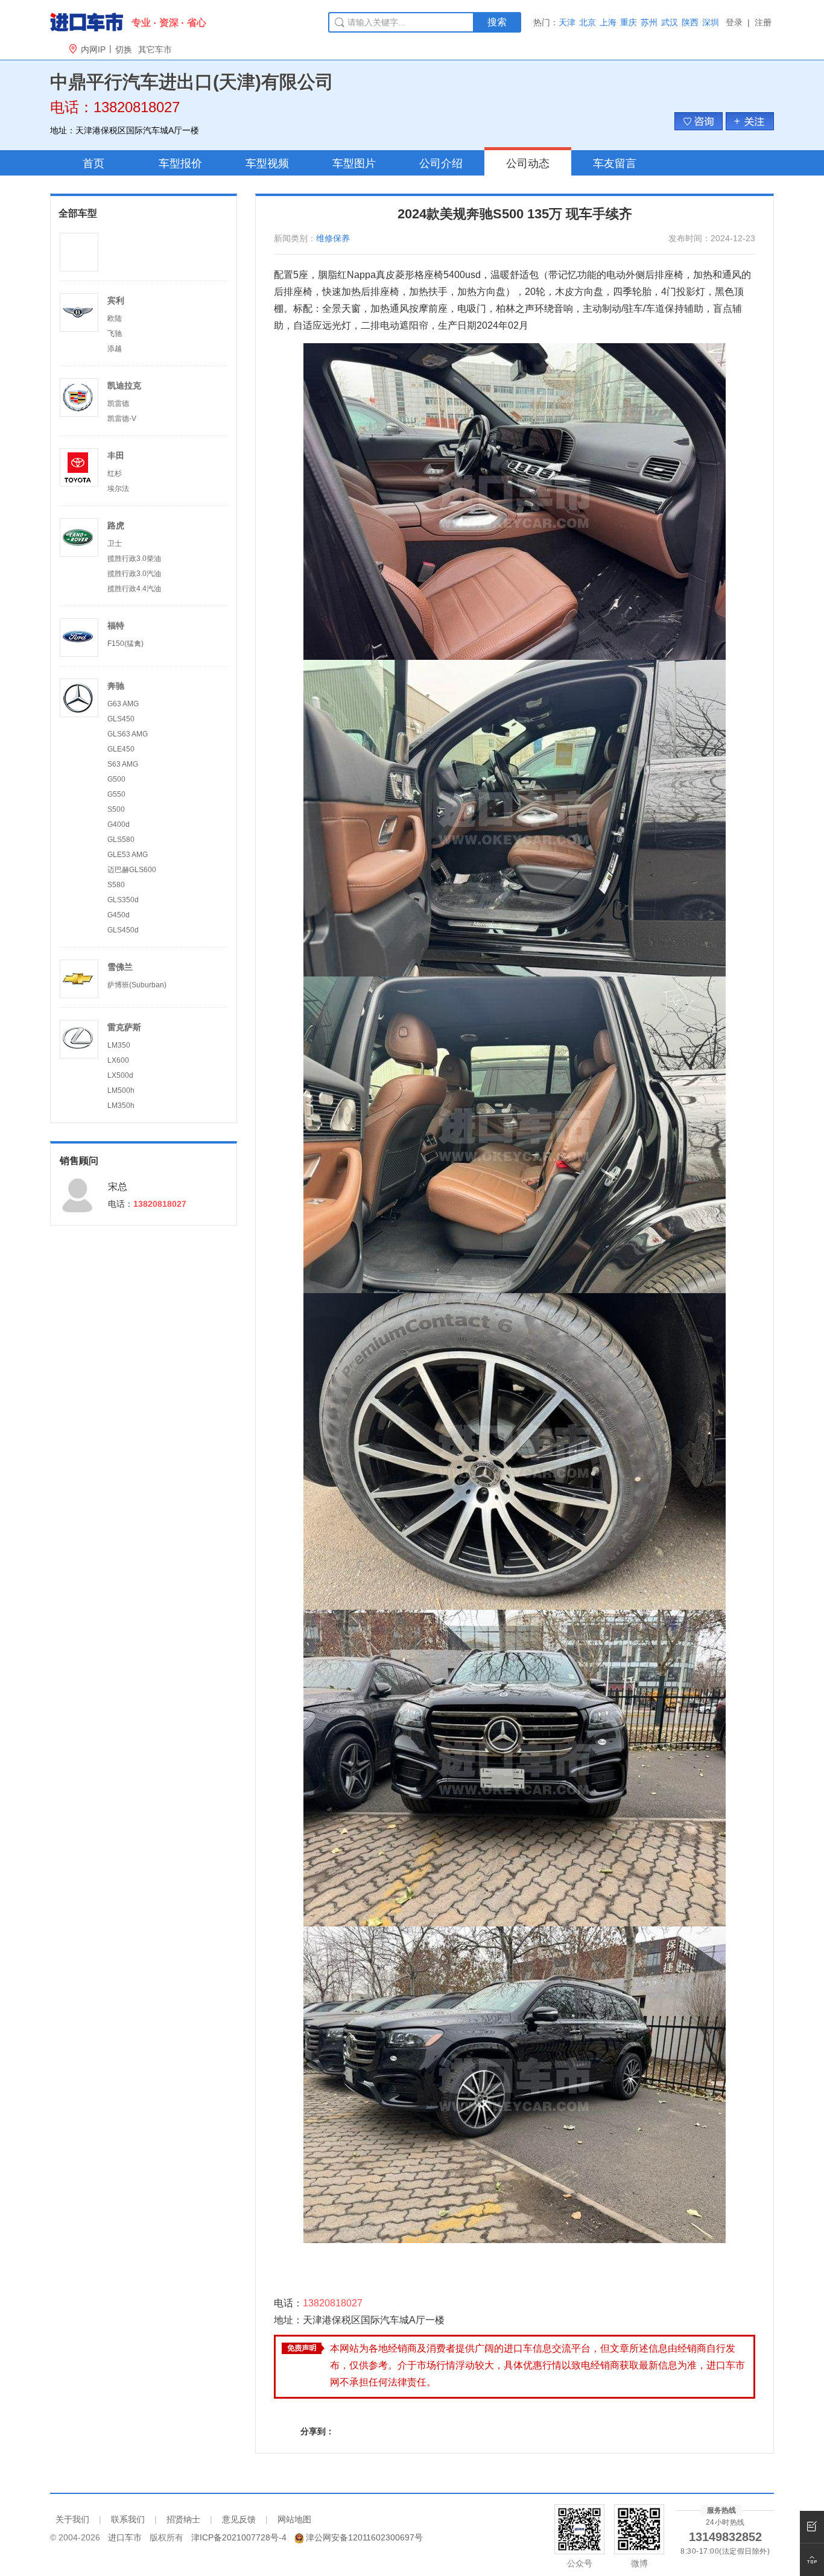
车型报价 (180, 163)
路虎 (116, 525)
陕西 (690, 22)
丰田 (116, 455)
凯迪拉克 (124, 385)
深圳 (711, 22)
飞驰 (115, 334)
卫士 (115, 543)
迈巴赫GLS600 (132, 870)
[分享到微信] (376, 2431)
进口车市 (125, 2537)
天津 (567, 22)
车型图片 (354, 163)
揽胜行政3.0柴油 (134, 559)
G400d (119, 824)
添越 (115, 349)
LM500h (121, 1090)
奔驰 (116, 686)
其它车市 (155, 49)
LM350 (119, 1045)
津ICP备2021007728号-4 (239, 2537)
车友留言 (615, 163)
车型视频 (267, 163)
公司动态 (528, 163)
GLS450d (123, 930)
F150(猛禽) (125, 644)
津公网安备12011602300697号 (364, 2537)
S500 (116, 809)
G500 (116, 779)
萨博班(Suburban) (137, 985)
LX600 (118, 1060)
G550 (116, 794)
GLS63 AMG (128, 734)
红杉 (115, 473)
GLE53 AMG (128, 855)
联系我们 (128, 2519)
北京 (588, 22)
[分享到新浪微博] (427, 2431)
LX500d (120, 1075)
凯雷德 (118, 403)
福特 (116, 625)
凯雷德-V (122, 419)
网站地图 (294, 2519)
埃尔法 (118, 489)
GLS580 (121, 840)
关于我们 (72, 2519)
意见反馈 (239, 2519)
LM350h (121, 1106)
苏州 (649, 22)
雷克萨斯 (124, 1027)
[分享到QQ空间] (401, 2431)
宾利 (116, 300)
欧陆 (115, 318)
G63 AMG (123, 704)
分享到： (317, 2431)
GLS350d (123, 900)
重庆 (629, 22)
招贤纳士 (183, 2519)
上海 (608, 22)
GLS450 (121, 719)
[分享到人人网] (452, 2431)
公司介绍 (441, 163)
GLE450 (121, 749)
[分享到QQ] (351, 2431)
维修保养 (333, 238)
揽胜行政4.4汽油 (134, 589)
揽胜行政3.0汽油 (134, 574)
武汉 (670, 22)
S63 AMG (123, 764)
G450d (119, 915)
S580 (116, 885)
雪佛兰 (120, 967)
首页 (93, 163)
